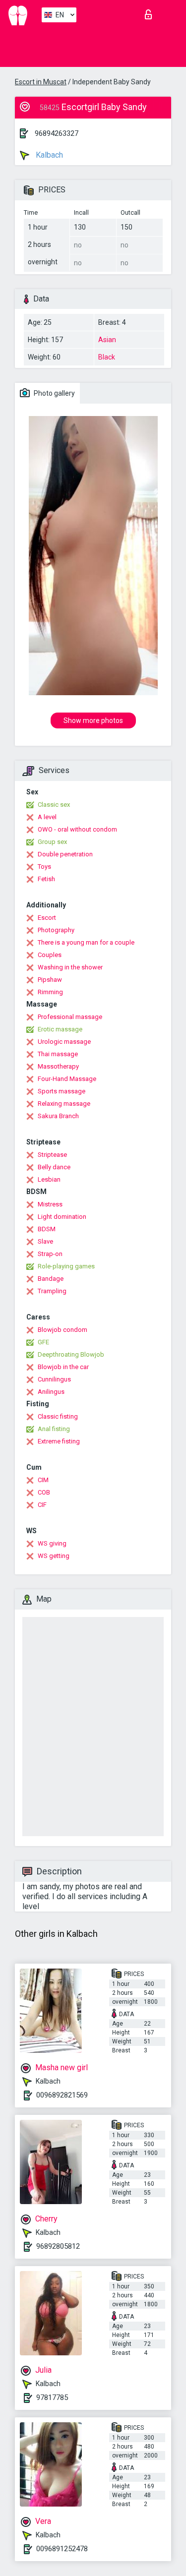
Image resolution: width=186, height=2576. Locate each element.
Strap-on (50, 1254)
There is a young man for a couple (86, 942)
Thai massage (58, 1054)
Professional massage (70, 1017)
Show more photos (93, 720)
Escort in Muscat (41, 82)
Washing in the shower (70, 967)
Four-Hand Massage (67, 1079)
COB (44, 1492)
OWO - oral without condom (77, 829)
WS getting (54, 1556)
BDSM (47, 1229)
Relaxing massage (64, 1104)
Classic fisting (58, 1416)
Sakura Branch (58, 1116)
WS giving (52, 1543)
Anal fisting (54, 1429)
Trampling (52, 1291)
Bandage (51, 1279)
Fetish (46, 879)
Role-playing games (66, 1266)
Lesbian (49, 1179)
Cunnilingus (54, 1379)
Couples (50, 955)
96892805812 (58, 2246)
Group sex (52, 842)
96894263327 (57, 133)
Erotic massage (60, 1029)
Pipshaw (50, 980)
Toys (44, 867)
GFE (43, 1342)
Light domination (62, 1217)
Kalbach (48, 155)
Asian (107, 340)
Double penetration (65, 854)
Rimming (50, 992)
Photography (56, 930)
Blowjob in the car (63, 1367)
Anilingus (51, 1392)
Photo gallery (54, 393)
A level (47, 817)
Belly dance (54, 1167)
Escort (47, 918)
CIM (43, 1480)
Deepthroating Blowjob (71, 1354)
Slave (45, 1241)
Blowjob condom (62, 1330)
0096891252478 (62, 2549)
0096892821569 (62, 2095)
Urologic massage (64, 1042)
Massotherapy (58, 1066)
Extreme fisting (59, 1441)
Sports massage (62, 1091)
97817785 (52, 2397)
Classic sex (54, 805)
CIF (42, 1505)
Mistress (50, 1204)
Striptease (52, 1155)
